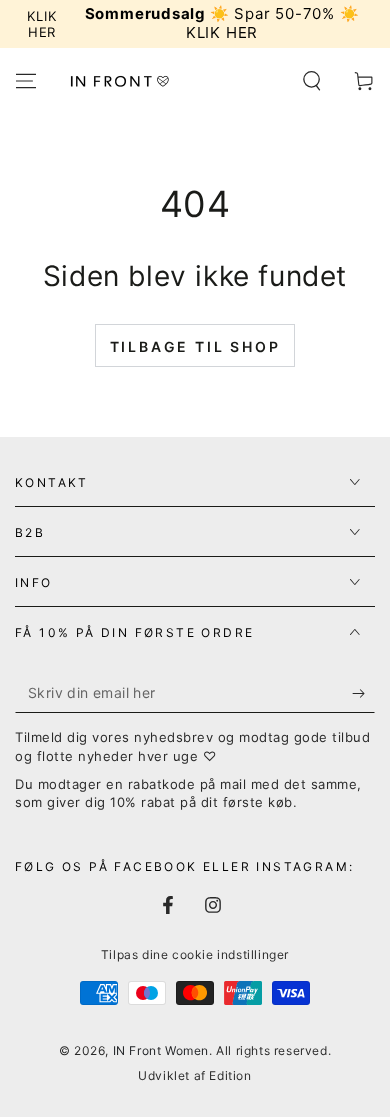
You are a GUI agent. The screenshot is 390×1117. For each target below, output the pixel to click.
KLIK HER (41, 24)
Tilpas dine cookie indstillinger (195, 954)
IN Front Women (161, 1050)
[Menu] (26, 81)
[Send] (363, 693)
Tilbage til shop (195, 346)
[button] (312, 81)
